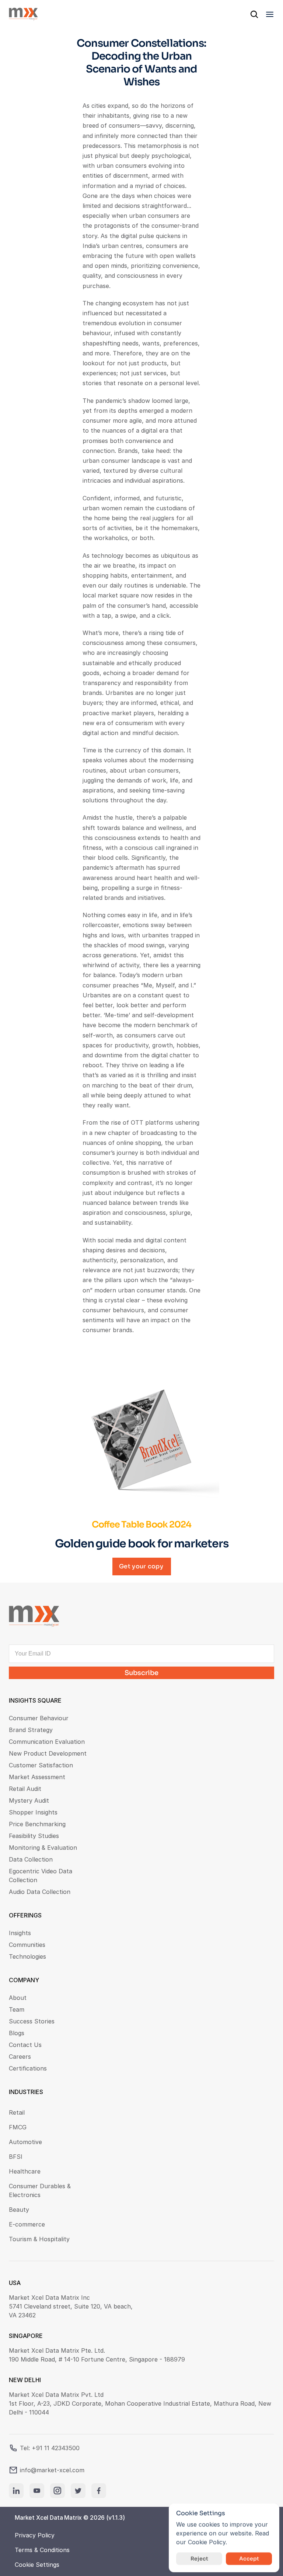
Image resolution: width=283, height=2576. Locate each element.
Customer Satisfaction (41, 1765)
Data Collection (31, 1859)
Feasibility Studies (34, 1836)
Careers (20, 2057)
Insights (20, 1933)
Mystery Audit (29, 1800)
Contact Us (25, 2045)
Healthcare (25, 2171)
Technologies (27, 1956)
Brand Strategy (31, 1730)
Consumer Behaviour (39, 1718)
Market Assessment (37, 1777)
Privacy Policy (35, 2535)
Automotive (25, 2142)
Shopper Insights (33, 1812)
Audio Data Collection (40, 1892)
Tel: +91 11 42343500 (50, 2448)
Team (17, 2009)
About (18, 1998)
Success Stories (32, 2021)
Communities (27, 1945)
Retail (17, 2112)
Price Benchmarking (37, 1824)
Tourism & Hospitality (39, 2239)
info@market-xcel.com (52, 2470)
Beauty (19, 2210)
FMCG (18, 2127)
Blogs (17, 2033)
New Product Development (48, 1753)
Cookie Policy (207, 2542)
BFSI (16, 2157)
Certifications (28, 2068)
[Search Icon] (254, 14)
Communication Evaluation (47, 1742)
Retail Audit (25, 1789)
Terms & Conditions (42, 2550)
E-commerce (27, 2224)
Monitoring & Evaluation (43, 1848)
